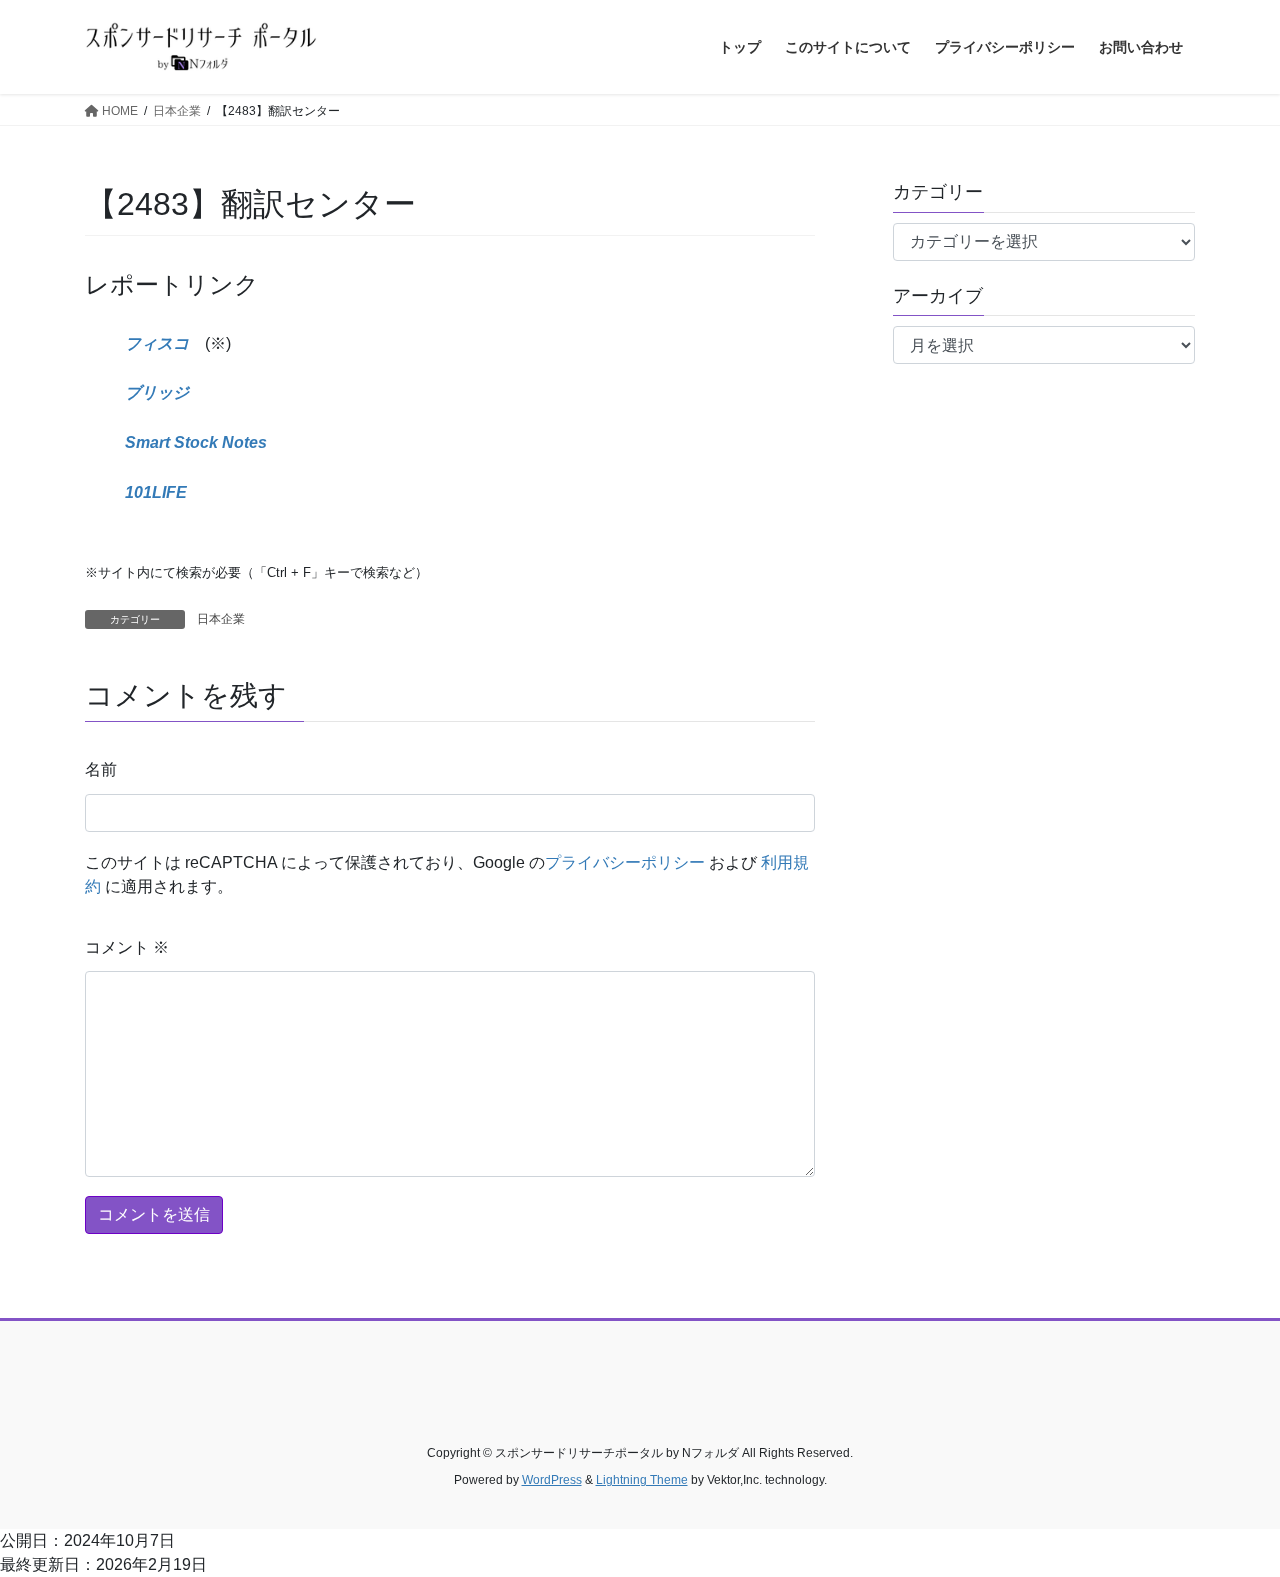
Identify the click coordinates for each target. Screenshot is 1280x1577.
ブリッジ (157, 392)
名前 (101, 769)
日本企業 (221, 619)
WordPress (552, 1480)
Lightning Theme (642, 1480)
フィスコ (157, 343)
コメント (127, 947)
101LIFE (156, 492)
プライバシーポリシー (625, 862)
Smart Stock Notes (196, 442)
